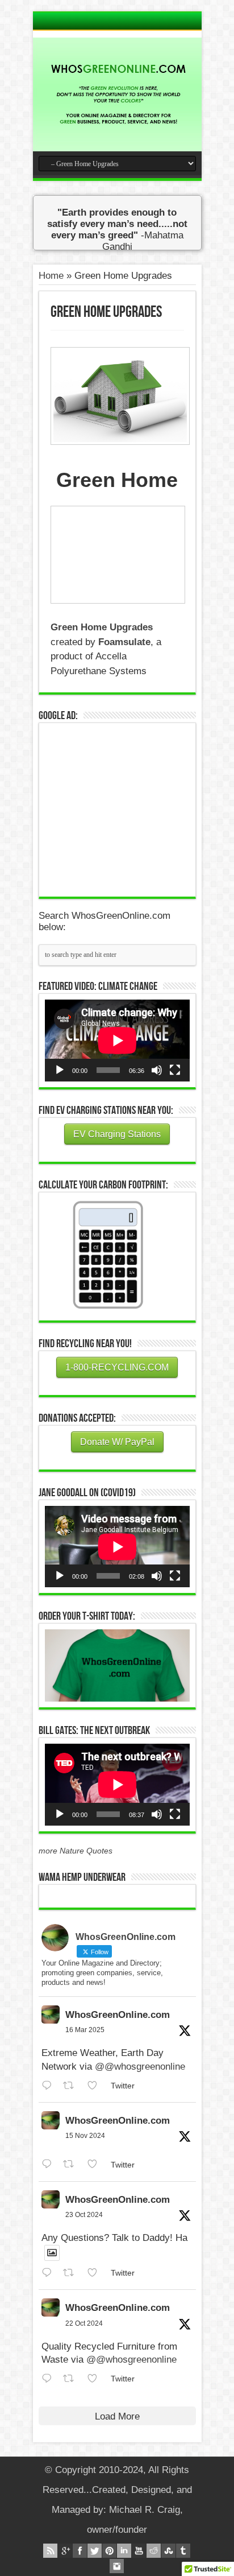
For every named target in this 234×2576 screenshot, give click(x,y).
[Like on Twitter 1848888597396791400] (96, 2273)
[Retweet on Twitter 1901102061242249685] (72, 2086)
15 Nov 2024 (85, 2136)
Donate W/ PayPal (117, 1442)
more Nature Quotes (76, 1851)
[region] (117, 1666)
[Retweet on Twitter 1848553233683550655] (72, 2379)
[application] (117, 1040)
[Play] (60, 1070)
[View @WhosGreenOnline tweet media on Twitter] (52, 2253)
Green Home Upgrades (102, 627)
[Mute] (157, 1070)
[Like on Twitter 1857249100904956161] (96, 2164)
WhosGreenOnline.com (118, 2015)
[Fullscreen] (175, 1070)
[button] (117, 1666)
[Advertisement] (130, 808)
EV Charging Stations (117, 1134)
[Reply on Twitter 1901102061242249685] (50, 2086)
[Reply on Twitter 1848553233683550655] (50, 2379)
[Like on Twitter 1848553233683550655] (96, 2379)
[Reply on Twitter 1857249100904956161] (50, 2164)
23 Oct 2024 (84, 2215)
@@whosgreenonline (140, 2067)
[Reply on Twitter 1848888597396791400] (50, 2273)
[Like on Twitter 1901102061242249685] (96, 2086)
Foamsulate (124, 642)
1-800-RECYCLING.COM (117, 1367)
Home (51, 276)
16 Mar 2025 (85, 2030)
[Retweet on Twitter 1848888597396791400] (72, 2273)
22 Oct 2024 (84, 2323)
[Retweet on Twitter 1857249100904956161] (72, 2164)
